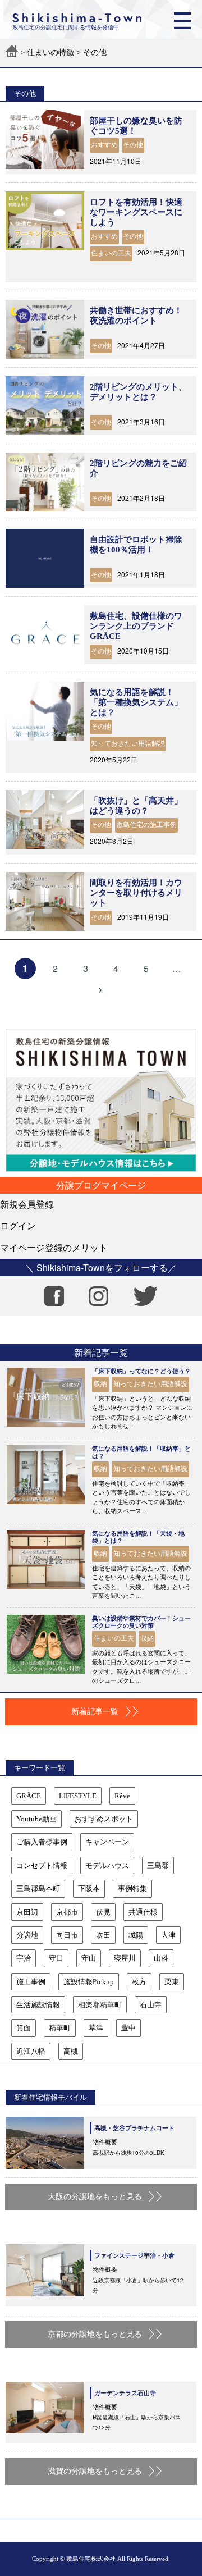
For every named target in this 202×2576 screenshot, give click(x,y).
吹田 (103, 1935)
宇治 (24, 1958)
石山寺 (151, 2005)
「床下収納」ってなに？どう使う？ (141, 1371)
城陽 (136, 1935)
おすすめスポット (104, 1819)
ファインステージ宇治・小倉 (134, 2255)
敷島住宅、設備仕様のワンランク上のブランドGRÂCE (136, 626)
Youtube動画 (36, 1819)
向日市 (67, 1935)
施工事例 (31, 1982)
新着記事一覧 (95, 1712)
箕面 (24, 2028)
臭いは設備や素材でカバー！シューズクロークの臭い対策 (141, 1622)
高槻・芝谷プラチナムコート (134, 2128)
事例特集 (132, 1888)
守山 (89, 1958)
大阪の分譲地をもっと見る (95, 2197)
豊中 (128, 2028)
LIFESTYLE (78, 1796)
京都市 (67, 1912)
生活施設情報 (38, 2005)
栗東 (172, 1982)
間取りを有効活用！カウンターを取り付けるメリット (136, 893)
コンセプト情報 (42, 1865)
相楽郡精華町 (100, 2005)
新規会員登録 (27, 1204)
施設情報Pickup (89, 1982)
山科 (161, 1958)
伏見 (103, 1912)
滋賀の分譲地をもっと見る (95, 2471)
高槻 (71, 2051)
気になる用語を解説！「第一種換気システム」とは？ (136, 702)
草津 (96, 2028)
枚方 (139, 1982)
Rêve (122, 1796)
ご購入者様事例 (42, 1842)
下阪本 (89, 1888)
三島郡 (158, 1865)
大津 (168, 1935)
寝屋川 (125, 1958)
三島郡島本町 (38, 1888)
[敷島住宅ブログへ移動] (12, 52)
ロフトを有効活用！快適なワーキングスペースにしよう (136, 212)
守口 (56, 1958)
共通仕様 (143, 1912)
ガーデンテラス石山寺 (125, 2393)
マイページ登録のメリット (54, 1247)
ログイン (18, 1225)
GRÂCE (29, 1796)
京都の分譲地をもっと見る (95, 2334)
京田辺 (27, 1912)
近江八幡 (31, 2051)
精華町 (60, 2028)
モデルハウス (107, 1865)
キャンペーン (107, 1842)
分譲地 (27, 1935)
